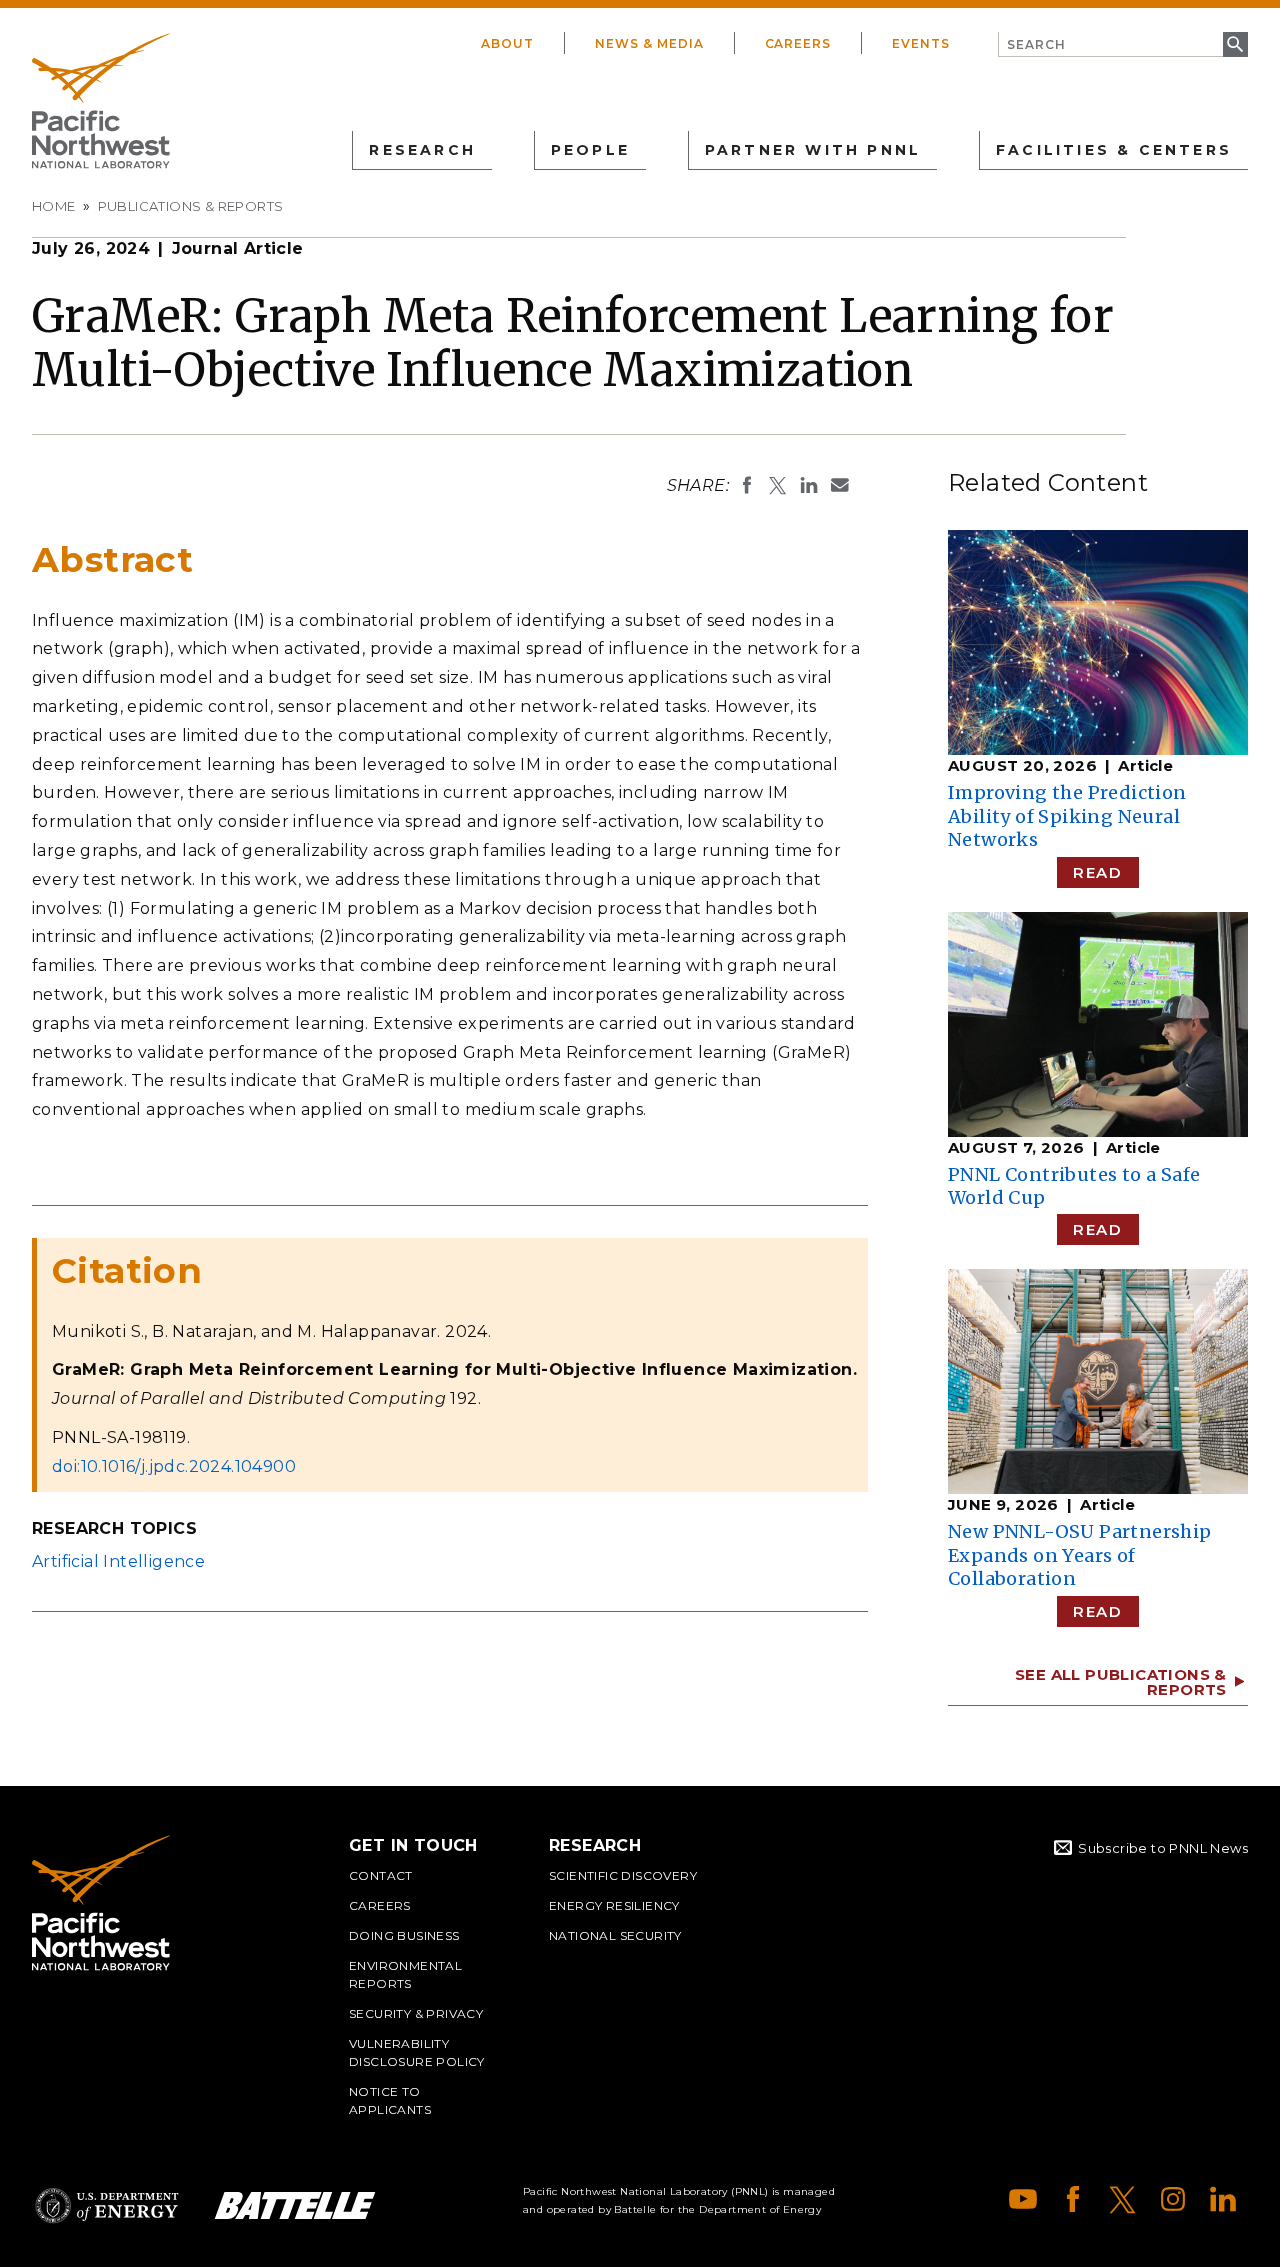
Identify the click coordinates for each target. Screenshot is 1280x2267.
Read (1097, 872)
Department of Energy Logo (107, 2205)
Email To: (840, 485)
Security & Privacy (416, 2013)
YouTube (1023, 2199)
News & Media (649, 43)
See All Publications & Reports (1121, 1682)
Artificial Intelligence (118, 1561)
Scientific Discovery (623, 1875)
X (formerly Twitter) (1123, 2199)
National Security (615, 1935)
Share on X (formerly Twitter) (778, 485)
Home (54, 206)
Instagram (1173, 2199)
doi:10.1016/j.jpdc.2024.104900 (174, 1466)
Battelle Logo (295, 2205)
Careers (798, 43)
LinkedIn (1223, 2199)
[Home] (101, 101)
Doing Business (404, 1935)
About (507, 43)
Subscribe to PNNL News (1163, 1848)
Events (921, 43)
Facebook (1073, 2199)
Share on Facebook (747, 485)
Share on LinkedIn (809, 485)
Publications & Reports (191, 206)
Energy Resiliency (614, 1905)
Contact (381, 1875)
